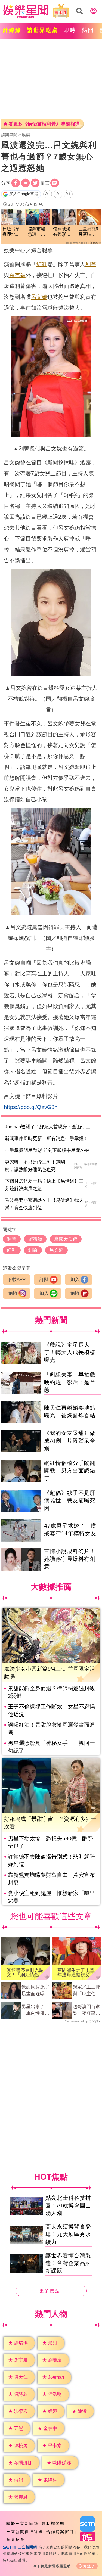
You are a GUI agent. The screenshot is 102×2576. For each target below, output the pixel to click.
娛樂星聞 (9, 135)
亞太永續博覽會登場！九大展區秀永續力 (68, 2234)
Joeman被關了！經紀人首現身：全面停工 (48, 1127)
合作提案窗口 (60, 2532)
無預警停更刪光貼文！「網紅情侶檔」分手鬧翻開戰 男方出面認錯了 (26, 1972)
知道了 (89, 2566)
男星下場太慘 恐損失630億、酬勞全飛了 (50, 1842)
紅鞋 (42, 264)
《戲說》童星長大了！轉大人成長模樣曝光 (70, 1352)
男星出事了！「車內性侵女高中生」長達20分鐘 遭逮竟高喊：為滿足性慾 (35, 2011)
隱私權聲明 (53, 2523)
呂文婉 (39, 297)
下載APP (16, 1280)
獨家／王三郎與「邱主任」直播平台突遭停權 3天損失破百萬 (86, 1991)
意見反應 (16, 2540)
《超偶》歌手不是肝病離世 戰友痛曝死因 (70, 1500)
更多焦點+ (51, 2291)
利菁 (91, 264)
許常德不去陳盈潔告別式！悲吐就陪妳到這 (51, 1860)
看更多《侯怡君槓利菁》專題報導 (44, 124)
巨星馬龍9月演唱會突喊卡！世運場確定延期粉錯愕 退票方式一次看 (88, 232)
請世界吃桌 (43, 30)
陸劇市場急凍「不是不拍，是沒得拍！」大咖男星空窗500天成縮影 (38, 232)
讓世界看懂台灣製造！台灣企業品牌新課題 (68, 2263)
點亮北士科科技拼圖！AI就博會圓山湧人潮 (68, 2205)
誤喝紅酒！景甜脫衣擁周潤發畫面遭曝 (51, 1729)
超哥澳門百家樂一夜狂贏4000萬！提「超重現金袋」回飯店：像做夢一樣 (86, 2011)
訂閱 (44, 1280)
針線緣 (12, 30)
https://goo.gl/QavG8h (31, 1107)
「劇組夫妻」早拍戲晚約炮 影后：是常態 (70, 1382)
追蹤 (13, 1293)
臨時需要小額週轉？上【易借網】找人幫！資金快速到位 (44, 1204)
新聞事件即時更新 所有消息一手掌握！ (47, 1138)
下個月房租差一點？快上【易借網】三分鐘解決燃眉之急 (44, 1185)
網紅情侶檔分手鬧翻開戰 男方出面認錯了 (70, 1471)
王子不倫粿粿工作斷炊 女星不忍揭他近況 (51, 1710)
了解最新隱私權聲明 (54, 2566)
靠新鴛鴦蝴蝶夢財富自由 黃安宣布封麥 (51, 1879)
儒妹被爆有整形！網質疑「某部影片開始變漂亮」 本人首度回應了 (62, 232)
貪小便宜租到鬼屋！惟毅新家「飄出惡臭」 (51, 1897)
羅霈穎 (17, 275)
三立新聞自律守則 (25, 2532)
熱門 (88, 30)
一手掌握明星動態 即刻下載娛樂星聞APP (47, 1150)
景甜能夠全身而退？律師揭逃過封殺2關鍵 (51, 1692)
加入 (75, 1280)
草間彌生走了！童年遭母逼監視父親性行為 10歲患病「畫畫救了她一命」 (76, 1972)
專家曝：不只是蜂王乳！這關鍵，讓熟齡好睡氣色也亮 (35, 1166)
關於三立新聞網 (22, 2523)
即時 (70, 30)
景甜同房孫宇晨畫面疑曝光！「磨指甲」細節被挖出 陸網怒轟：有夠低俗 (35, 1991)
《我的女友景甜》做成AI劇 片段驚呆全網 (70, 1441)
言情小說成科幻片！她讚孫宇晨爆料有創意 (70, 1559)
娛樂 (26, 135)
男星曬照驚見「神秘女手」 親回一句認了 (51, 1747)
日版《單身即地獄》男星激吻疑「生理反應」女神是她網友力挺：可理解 (11, 232)
